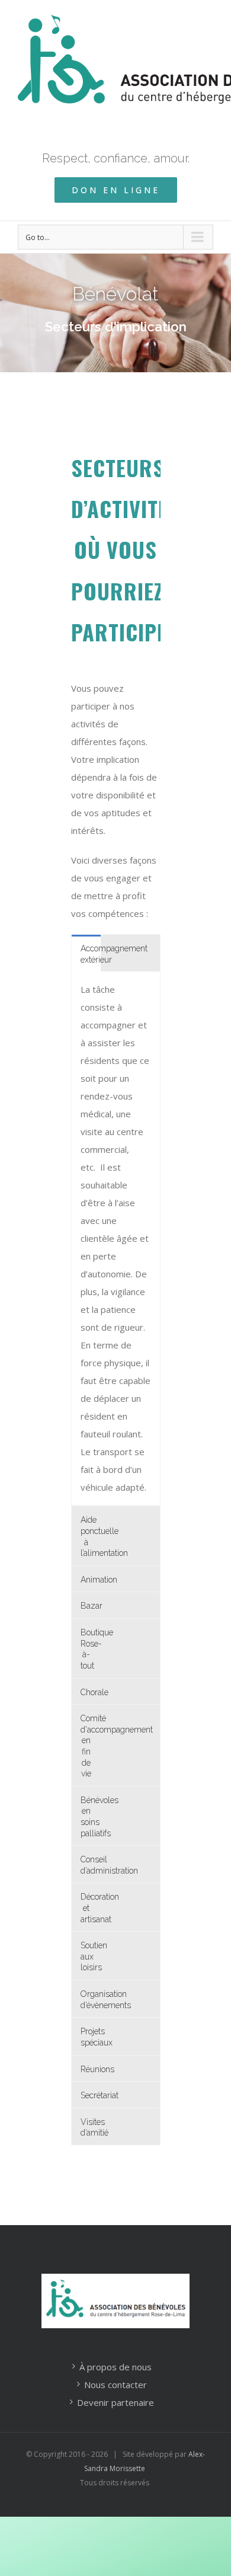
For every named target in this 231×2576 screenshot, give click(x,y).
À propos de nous (115, 2367)
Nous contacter (115, 2385)
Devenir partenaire (115, 2402)
